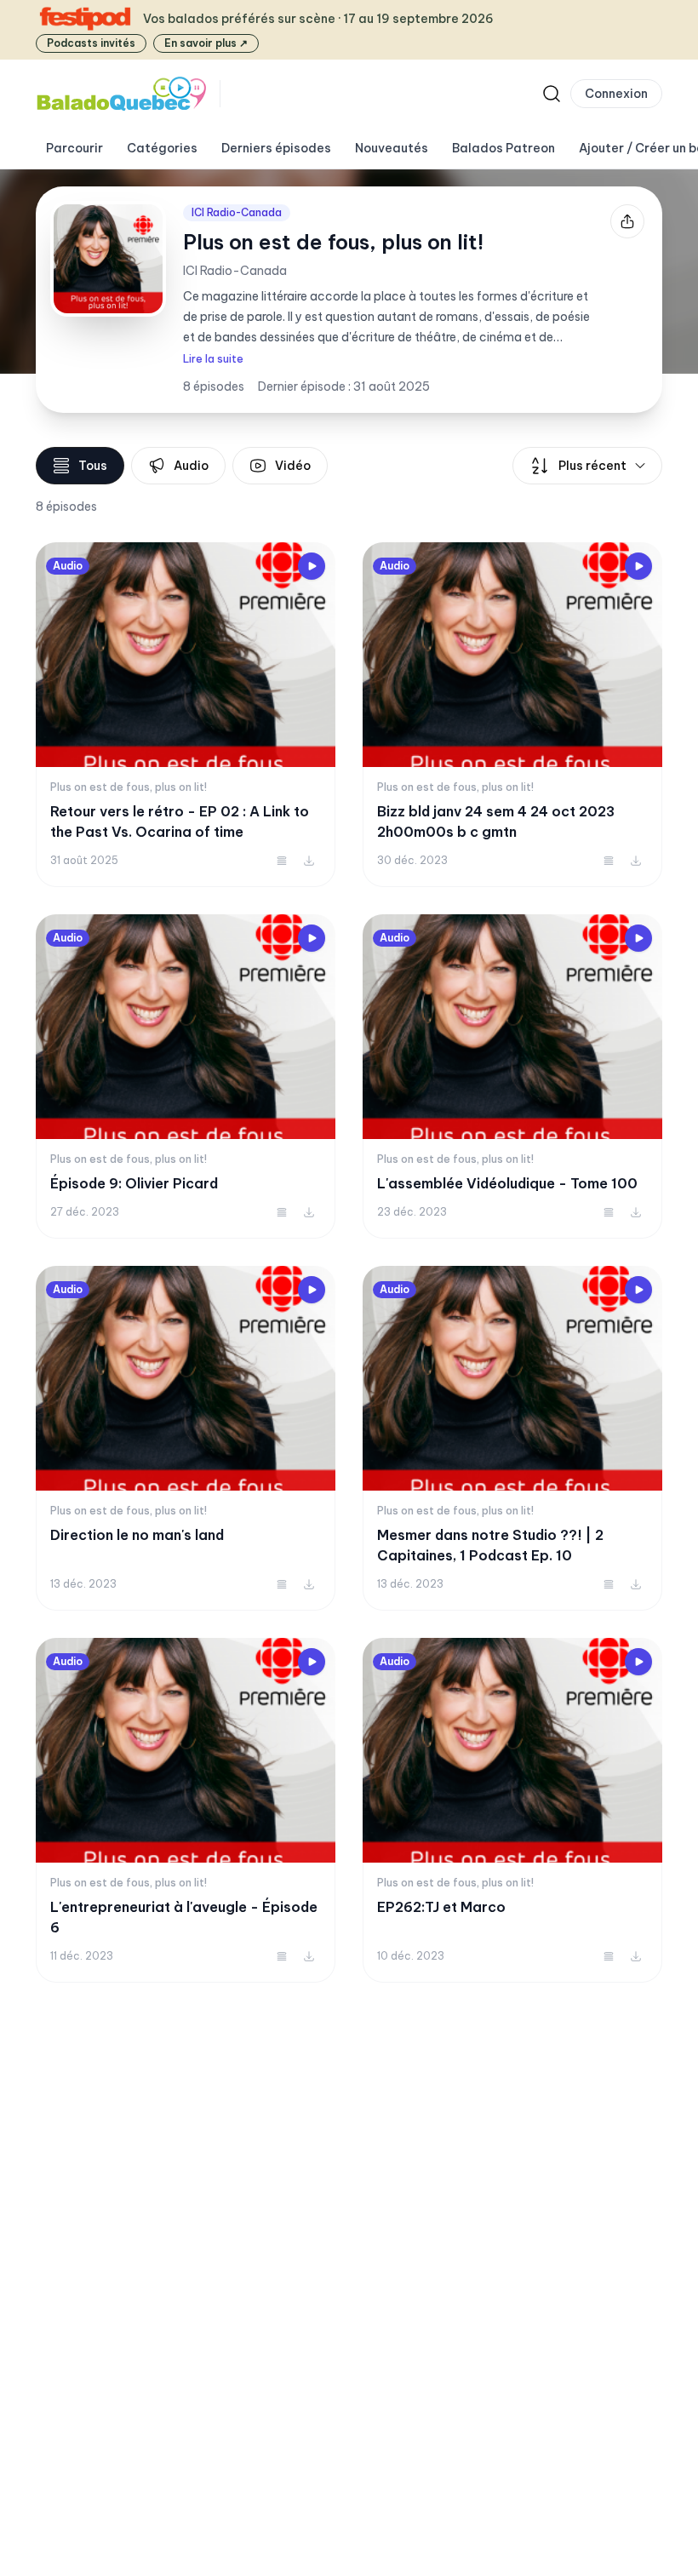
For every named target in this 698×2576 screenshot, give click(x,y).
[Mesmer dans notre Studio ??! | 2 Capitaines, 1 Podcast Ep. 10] (512, 1438)
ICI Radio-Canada (237, 212)
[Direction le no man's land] (186, 1438)
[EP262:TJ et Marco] (512, 1810)
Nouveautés (392, 148)
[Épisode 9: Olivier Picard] (186, 1076)
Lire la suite (213, 359)
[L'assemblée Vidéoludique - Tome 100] (512, 1076)
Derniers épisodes (276, 148)
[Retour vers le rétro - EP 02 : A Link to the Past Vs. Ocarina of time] (186, 715)
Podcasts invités (91, 43)
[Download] (309, 861)
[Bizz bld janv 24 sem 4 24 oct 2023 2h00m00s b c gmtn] (512, 715)
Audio (191, 466)
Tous (93, 466)
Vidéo (293, 466)
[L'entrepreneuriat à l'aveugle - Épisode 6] (186, 1810)
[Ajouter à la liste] (282, 861)
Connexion (616, 94)
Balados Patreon (503, 148)
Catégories (162, 148)
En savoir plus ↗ (206, 43)
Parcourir (74, 148)
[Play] (312, 566)
